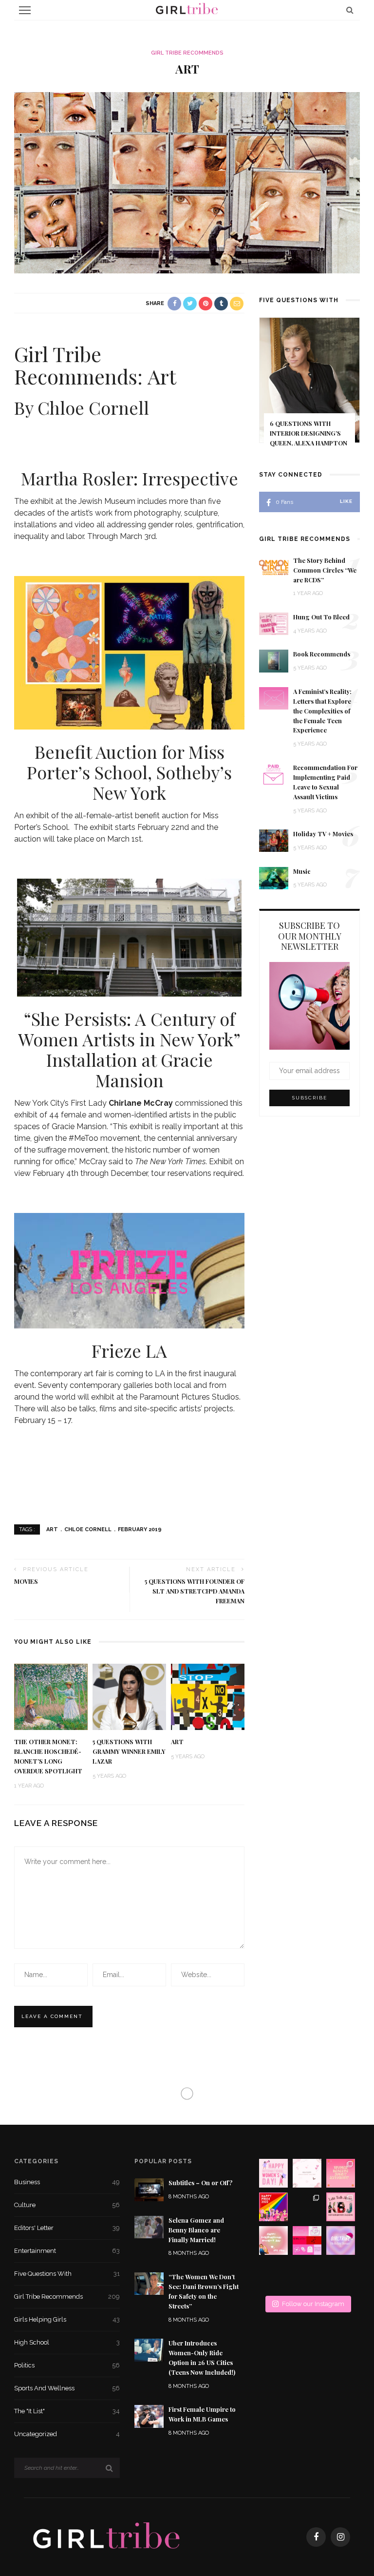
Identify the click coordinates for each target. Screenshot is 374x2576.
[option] (309, 389)
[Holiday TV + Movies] (274, 840)
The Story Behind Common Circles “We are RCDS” (325, 570)
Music (302, 871)
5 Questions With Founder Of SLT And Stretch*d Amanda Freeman (195, 1591)
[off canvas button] (25, 10)
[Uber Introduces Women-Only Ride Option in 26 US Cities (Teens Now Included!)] (149, 2349)
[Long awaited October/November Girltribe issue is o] (307, 2173)
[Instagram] (340, 2537)
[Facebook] (316, 2537)
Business (67, 2182)
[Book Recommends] (274, 661)
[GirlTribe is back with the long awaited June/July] (307, 2274)
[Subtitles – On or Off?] (149, 2189)
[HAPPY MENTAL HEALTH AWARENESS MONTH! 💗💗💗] (307, 2207)
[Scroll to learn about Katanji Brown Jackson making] (341, 2207)
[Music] (274, 877)
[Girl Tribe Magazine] (107, 2536)
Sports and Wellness (67, 2388)
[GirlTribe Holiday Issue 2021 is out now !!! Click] (341, 2240)
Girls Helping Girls (67, 2319)
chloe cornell (88, 1529)
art (52, 1529)
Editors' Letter (67, 2228)
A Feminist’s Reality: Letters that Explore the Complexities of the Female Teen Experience (322, 711)
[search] (350, 10)
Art (177, 1742)
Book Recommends (322, 654)
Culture (67, 2205)
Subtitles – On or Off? (200, 2183)
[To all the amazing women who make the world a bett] (273, 2173)
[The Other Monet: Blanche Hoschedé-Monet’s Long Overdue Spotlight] (51, 1696)
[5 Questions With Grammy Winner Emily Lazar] (129, 1696)
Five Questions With (67, 2274)
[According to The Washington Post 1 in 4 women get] (341, 2173)
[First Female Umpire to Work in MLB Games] (149, 2416)
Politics (67, 2365)
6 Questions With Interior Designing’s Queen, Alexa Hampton (309, 433)
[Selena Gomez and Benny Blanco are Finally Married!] (149, 2226)
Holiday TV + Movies (323, 834)
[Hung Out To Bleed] (274, 623)
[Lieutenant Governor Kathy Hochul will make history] (273, 2274)
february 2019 (140, 1529)
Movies (26, 1581)
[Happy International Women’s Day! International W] (273, 2240)
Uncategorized (67, 2434)
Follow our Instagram (313, 2304)
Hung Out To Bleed (321, 617)
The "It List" (67, 2411)
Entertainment (67, 2251)
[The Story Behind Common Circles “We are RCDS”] (274, 567)
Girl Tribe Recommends (187, 53)
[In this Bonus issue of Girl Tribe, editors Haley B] (307, 2240)
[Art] (187, 182)
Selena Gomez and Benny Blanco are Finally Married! (196, 2230)
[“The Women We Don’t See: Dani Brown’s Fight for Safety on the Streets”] (149, 2283)
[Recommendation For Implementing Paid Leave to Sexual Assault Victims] (274, 774)
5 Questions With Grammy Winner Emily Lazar (129, 1751)
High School (67, 2342)
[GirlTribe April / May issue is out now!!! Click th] (341, 2274)
